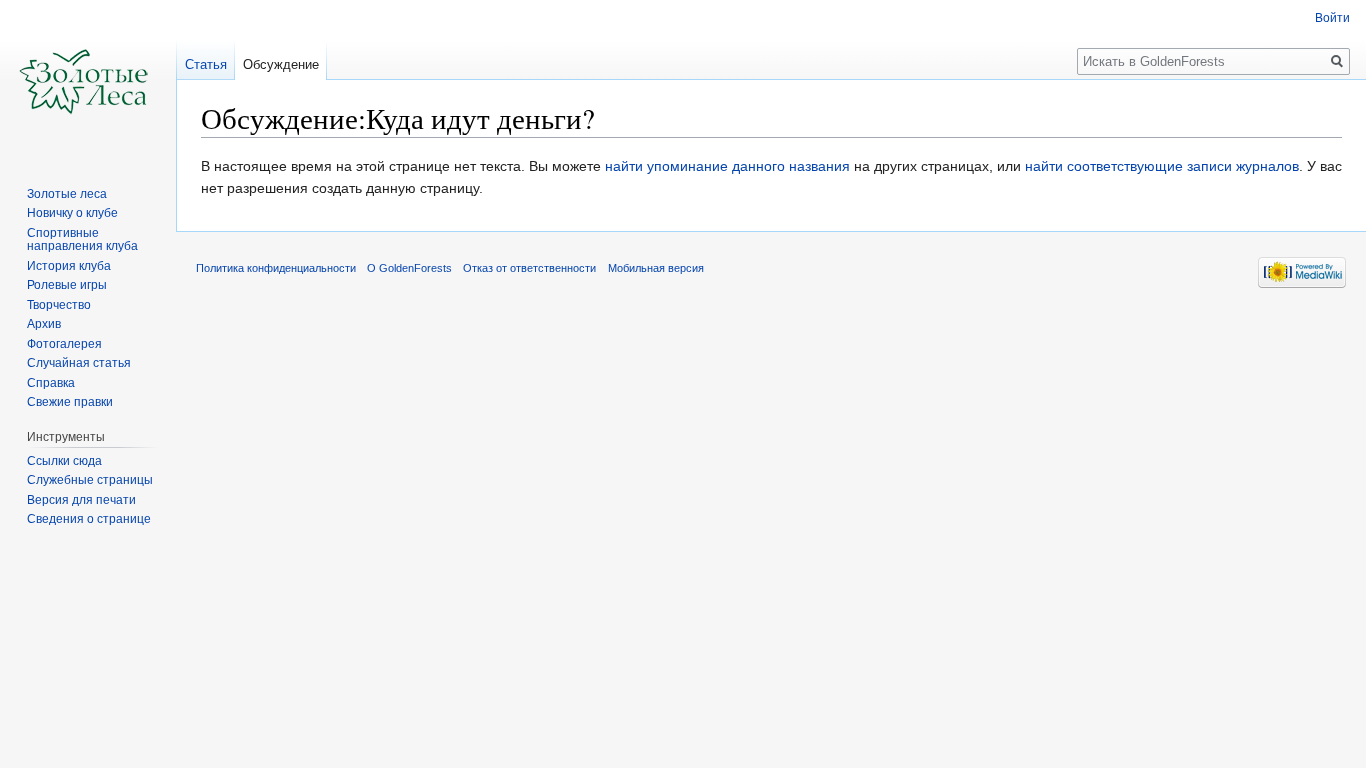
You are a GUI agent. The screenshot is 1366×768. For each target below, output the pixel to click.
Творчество (59, 305)
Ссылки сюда (64, 461)
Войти (1332, 18)
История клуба (69, 266)
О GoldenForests (409, 268)
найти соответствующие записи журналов (1162, 166)
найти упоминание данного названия (727, 166)
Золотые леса (67, 194)
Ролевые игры (67, 285)
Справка (51, 383)
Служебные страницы (90, 480)
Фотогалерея (64, 344)
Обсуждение (281, 64)
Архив (44, 324)
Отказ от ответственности (529, 268)
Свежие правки (70, 402)
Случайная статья (79, 363)
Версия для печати (81, 500)
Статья (206, 64)
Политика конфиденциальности (276, 268)
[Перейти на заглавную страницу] (88, 80)
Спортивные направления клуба (82, 240)
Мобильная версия (656, 268)
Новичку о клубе (72, 213)
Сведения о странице (89, 519)
